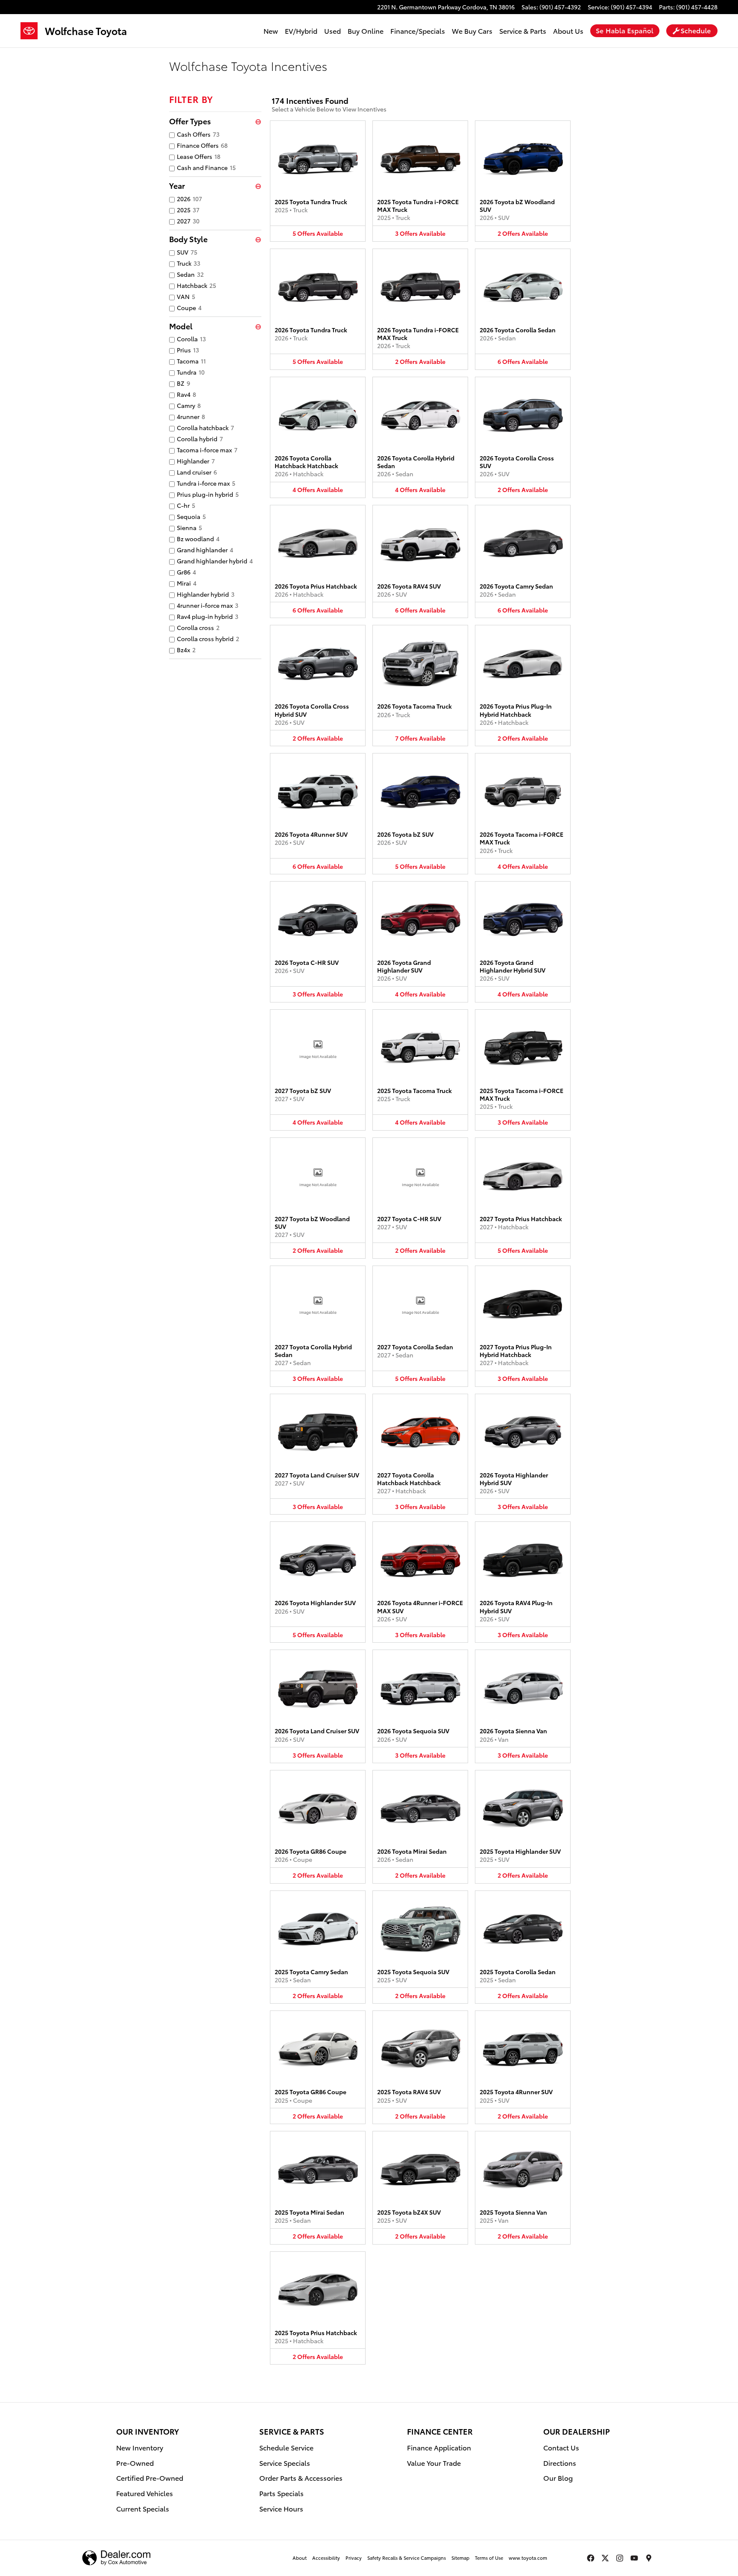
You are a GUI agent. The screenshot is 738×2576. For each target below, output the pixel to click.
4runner (191, 416)
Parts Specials (281, 2493)
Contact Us (561, 2447)
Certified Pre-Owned (150, 2478)
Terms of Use (489, 2558)
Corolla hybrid (200, 439)
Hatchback (196, 285)
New (271, 31)
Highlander (196, 461)
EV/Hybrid (301, 31)
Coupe (189, 308)
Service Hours (281, 2508)
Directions (560, 2463)
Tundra (191, 372)
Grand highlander (205, 550)
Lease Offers (199, 156)
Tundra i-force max (206, 483)
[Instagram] (620, 2558)
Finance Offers (202, 145)
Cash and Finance (206, 167)
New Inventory (140, 2447)
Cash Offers (198, 134)
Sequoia (191, 516)
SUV (187, 252)
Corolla (191, 339)
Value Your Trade (434, 2463)
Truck (189, 263)
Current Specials (143, 2508)
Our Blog (558, 2478)
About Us (568, 31)
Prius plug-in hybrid (208, 494)
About (300, 2558)
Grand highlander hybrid (215, 561)
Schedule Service (286, 2447)
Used (332, 31)
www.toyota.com (528, 2558)
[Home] (33, 31)
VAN (186, 296)
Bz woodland (198, 539)
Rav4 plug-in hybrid (208, 616)
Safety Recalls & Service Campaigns (407, 2558)
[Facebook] (591, 2558)
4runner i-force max (208, 605)
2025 (188, 210)
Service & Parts (523, 31)
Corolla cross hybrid (208, 639)
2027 (188, 221)
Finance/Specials (418, 31)
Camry (189, 405)
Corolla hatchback (205, 428)
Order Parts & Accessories (301, 2478)
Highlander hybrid (206, 594)
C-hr (186, 505)
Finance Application (439, 2447)
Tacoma (191, 361)
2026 (189, 199)
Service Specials (285, 2463)
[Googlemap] (649, 2558)
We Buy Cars (472, 31)
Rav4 (186, 394)
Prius (188, 350)
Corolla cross (198, 627)
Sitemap (460, 2558)
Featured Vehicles (145, 2493)
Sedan (190, 274)
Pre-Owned (135, 2463)
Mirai (187, 583)
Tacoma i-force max (207, 450)
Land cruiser (197, 472)
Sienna (189, 528)
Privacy (354, 2558)
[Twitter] (605, 2558)
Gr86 (186, 572)
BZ (183, 383)
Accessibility (326, 2558)
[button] (318, 181)
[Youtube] (634, 2558)
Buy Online (366, 31)
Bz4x (186, 650)
